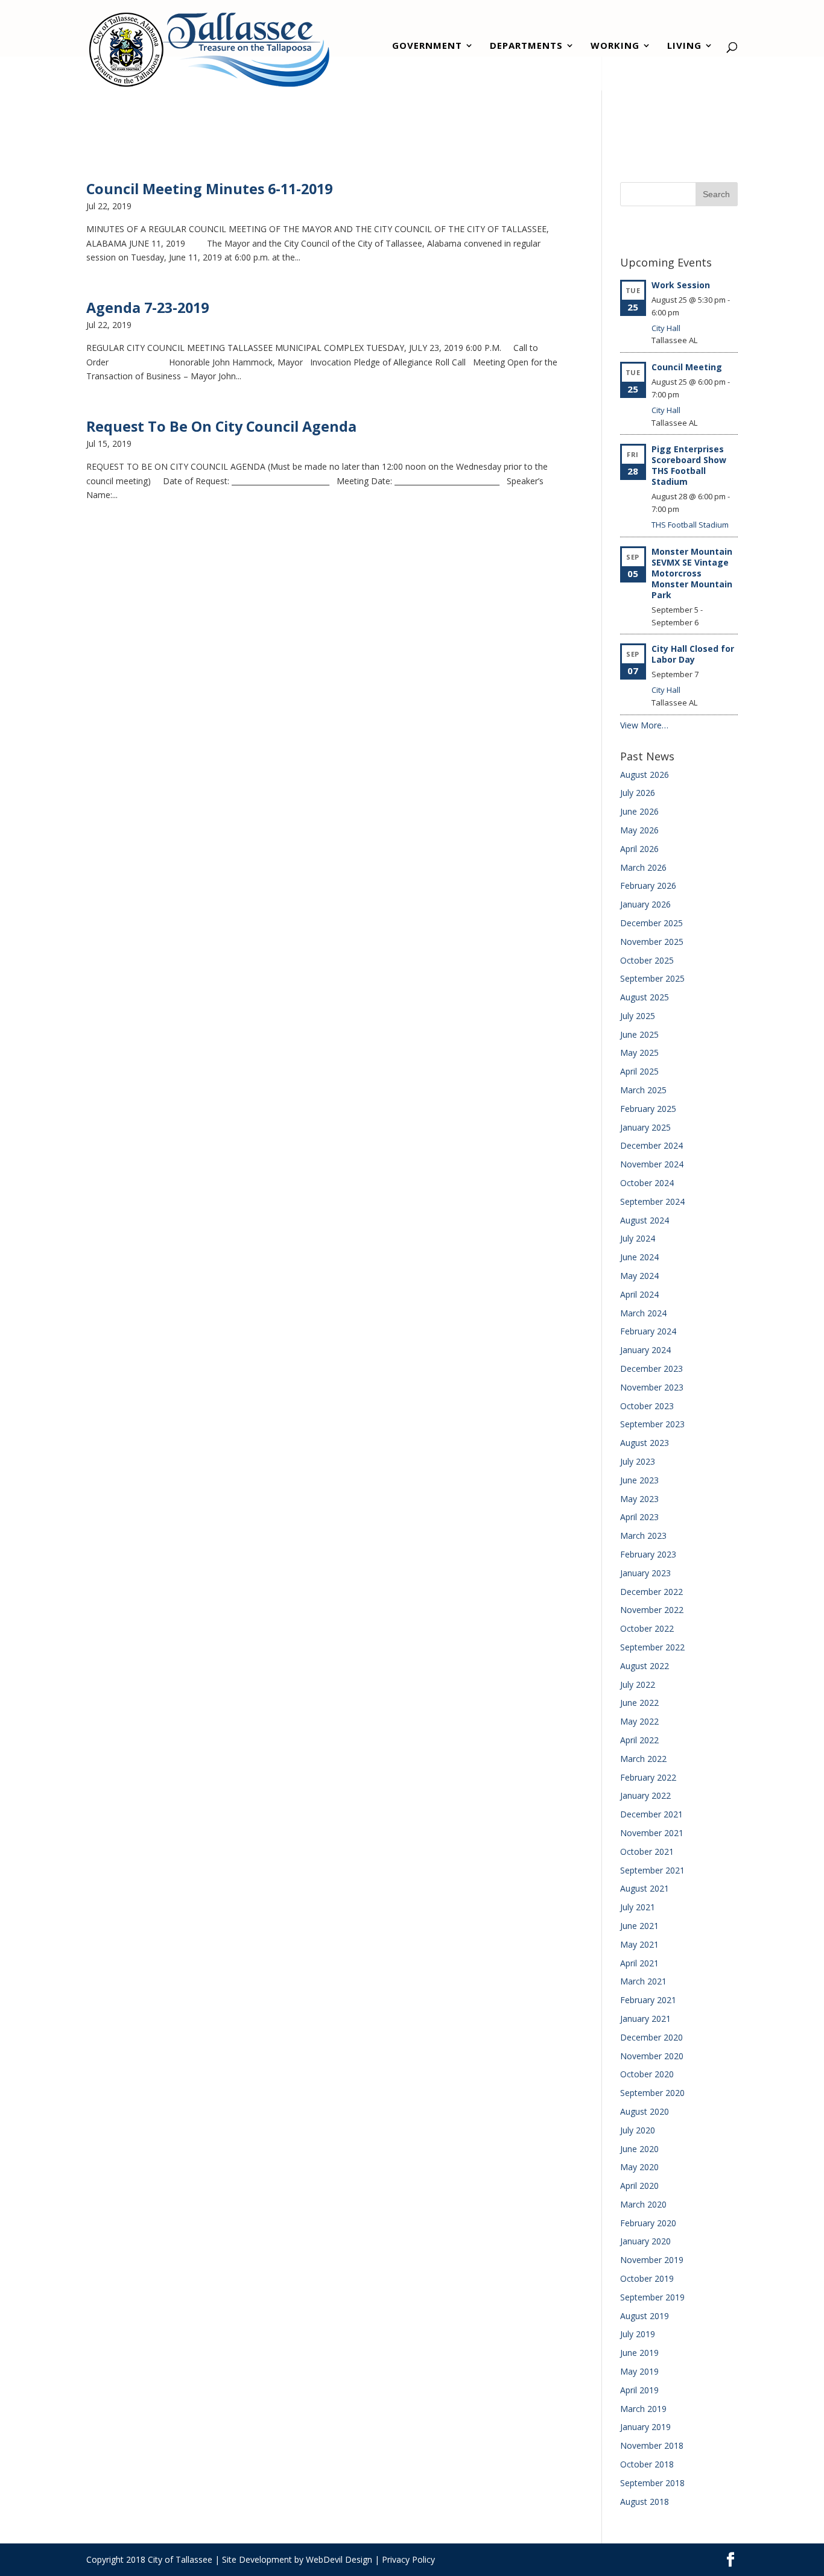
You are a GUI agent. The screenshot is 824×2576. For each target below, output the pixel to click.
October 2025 (647, 960)
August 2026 (645, 775)
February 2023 (648, 1554)
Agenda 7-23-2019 (147, 308)
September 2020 (652, 2093)
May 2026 (639, 830)
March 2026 (643, 867)
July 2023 (638, 1461)
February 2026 (648, 885)
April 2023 (639, 1517)
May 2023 (639, 1499)
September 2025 (652, 978)
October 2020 (647, 2074)
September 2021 (652, 1870)
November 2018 (652, 2445)
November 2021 (652, 1833)
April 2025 (639, 1071)
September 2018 (652, 2483)
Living (684, 47)
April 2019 (639, 2390)
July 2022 (638, 1684)
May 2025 (639, 1053)
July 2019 (638, 2334)
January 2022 (645, 1795)
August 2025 (645, 997)
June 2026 (639, 811)
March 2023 (643, 1536)
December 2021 (651, 1814)
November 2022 (652, 1610)
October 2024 (647, 1183)
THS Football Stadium (690, 525)
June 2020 (639, 2149)
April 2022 (639, 1740)
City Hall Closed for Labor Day (693, 654)
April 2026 (639, 849)
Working (615, 47)
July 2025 (638, 1016)
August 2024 (645, 1220)
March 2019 (643, 2409)
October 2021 (647, 1851)
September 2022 (652, 1647)
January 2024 (645, 1350)
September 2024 (652, 1201)
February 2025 (648, 1109)
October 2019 (647, 2278)
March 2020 (643, 2204)
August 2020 (645, 2111)
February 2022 (648, 1777)
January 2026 (645, 904)
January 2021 (645, 2019)
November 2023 (652, 1387)
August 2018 (645, 2502)
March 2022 (643, 1759)
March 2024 (643, 1313)
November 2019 (652, 2260)
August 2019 (645, 2316)
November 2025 (652, 942)
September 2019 (652, 2297)
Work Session (681, 285)
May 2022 (639, 1721)
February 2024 (648, 1331)
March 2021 (643, 1981)
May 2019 (639, 2371)
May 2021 (639, 1944)
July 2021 (638, 1907)
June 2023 (639, 1480)
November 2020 (652, 2056)
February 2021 (648, 2000)
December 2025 (651, 923)
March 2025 (643, 1090)
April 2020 (639, 2186)
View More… (644, 725)
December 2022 (651, 1592)
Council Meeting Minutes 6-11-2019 (209, 189)
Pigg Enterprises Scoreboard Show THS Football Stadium (689, 465)
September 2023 (652, 1424)
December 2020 (651, 2037)
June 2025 (639, 1034)
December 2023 (651, 1368)
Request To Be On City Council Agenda (221, 426)
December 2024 (651, 1145)
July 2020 (638, 2130)
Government (427, 47)
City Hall (666, 328)
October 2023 (647, 1406)
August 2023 (645, 1443)
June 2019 (639, 2353)
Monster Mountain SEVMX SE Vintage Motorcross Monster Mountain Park (692, 573)
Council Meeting (687, 367)
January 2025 (645, 1127)
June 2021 (639, 1926)
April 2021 (639, 1963)
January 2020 (645, 2241)
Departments (526, 47)
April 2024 (639, 1294)
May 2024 (639, 1276)
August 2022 (645, 1666)
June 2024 (639, 1257)
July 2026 (638, 793)
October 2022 (647, 1628)
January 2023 (645, 1573)
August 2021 (645, 1888)
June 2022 (639, 1703)
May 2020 (639, 2167)
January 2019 (645, 2427)
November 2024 (652, 1164)
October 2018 (647, 2464)
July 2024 (638, 1238)
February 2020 (648, 2223)
